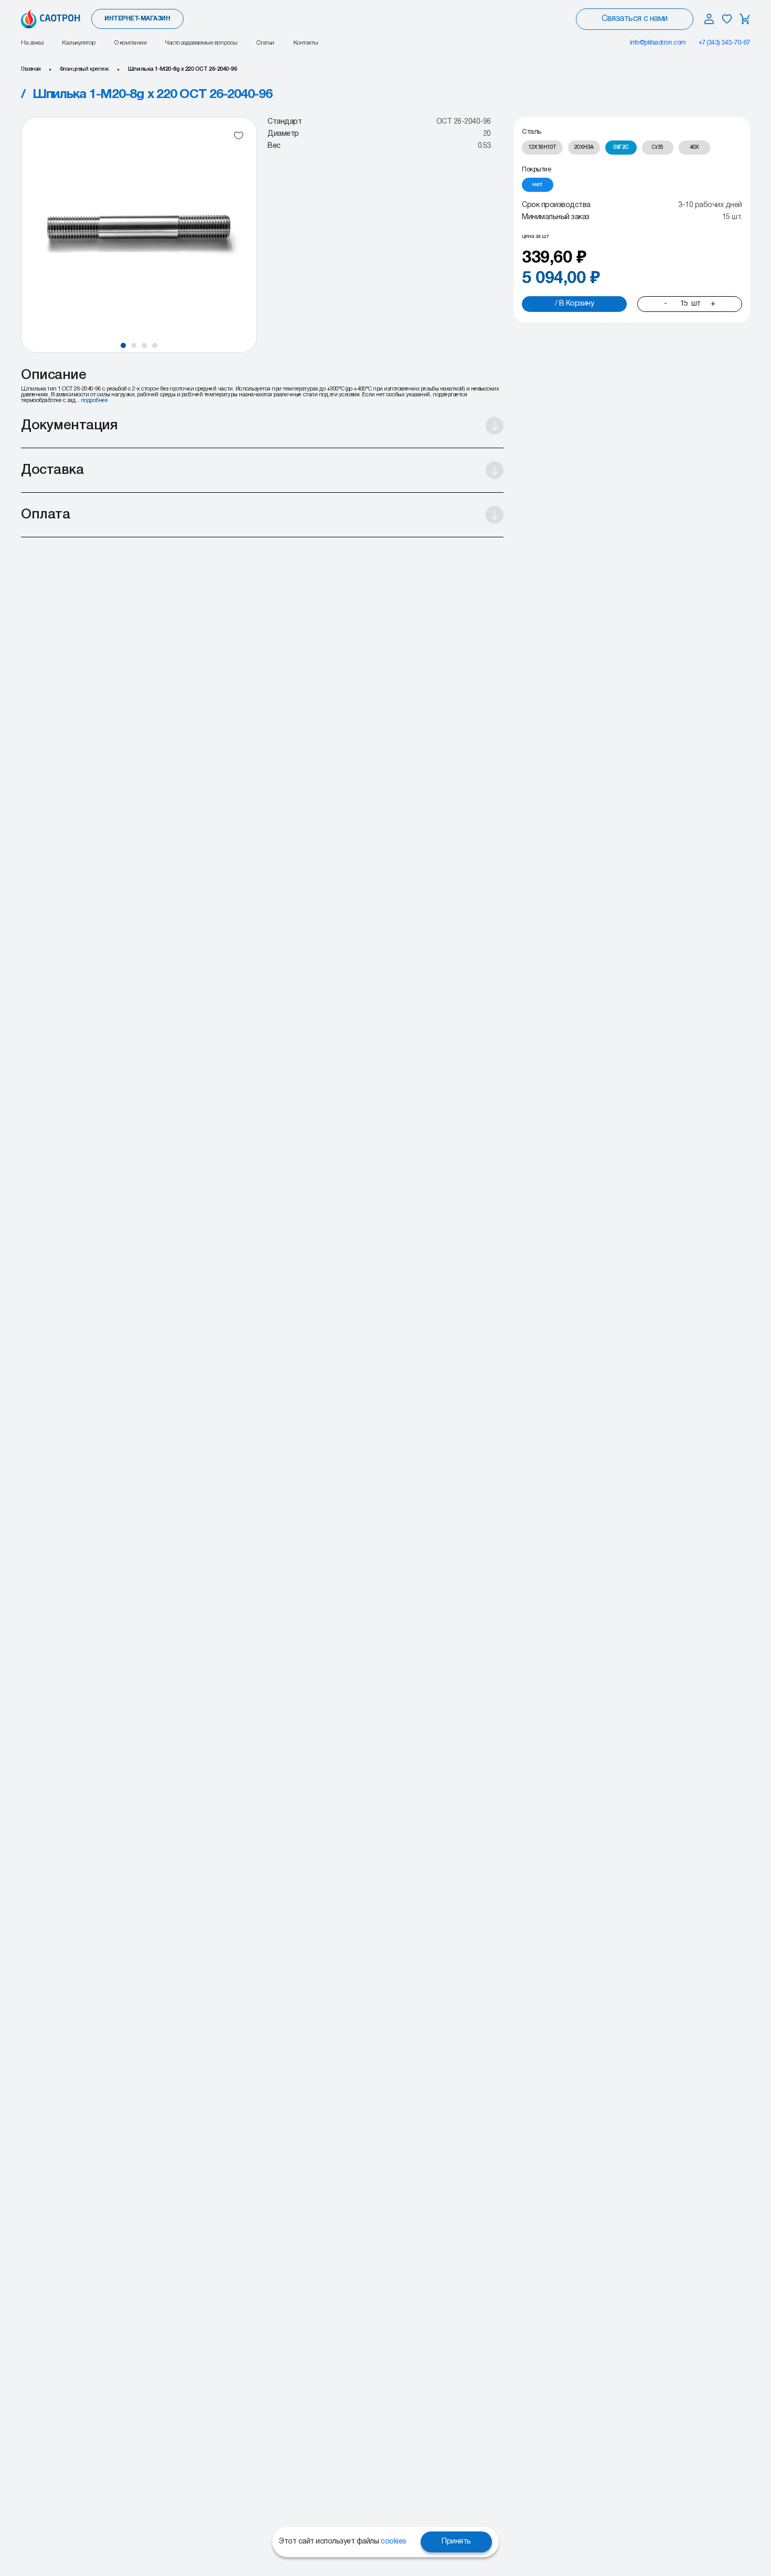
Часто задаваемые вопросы (201, 43)
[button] (123, 345)
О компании (130, 43)
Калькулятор (79, 43)
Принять (456, 2542)
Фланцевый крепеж (84, 69)
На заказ (32, 43)
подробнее (94, 401)
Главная (31, 69)
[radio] (542, 148)
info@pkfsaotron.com (658, 43)
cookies (394, 2542)
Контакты (306, 43)
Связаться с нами (634, 19)
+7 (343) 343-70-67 (724, 43)
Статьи (265, 43)
